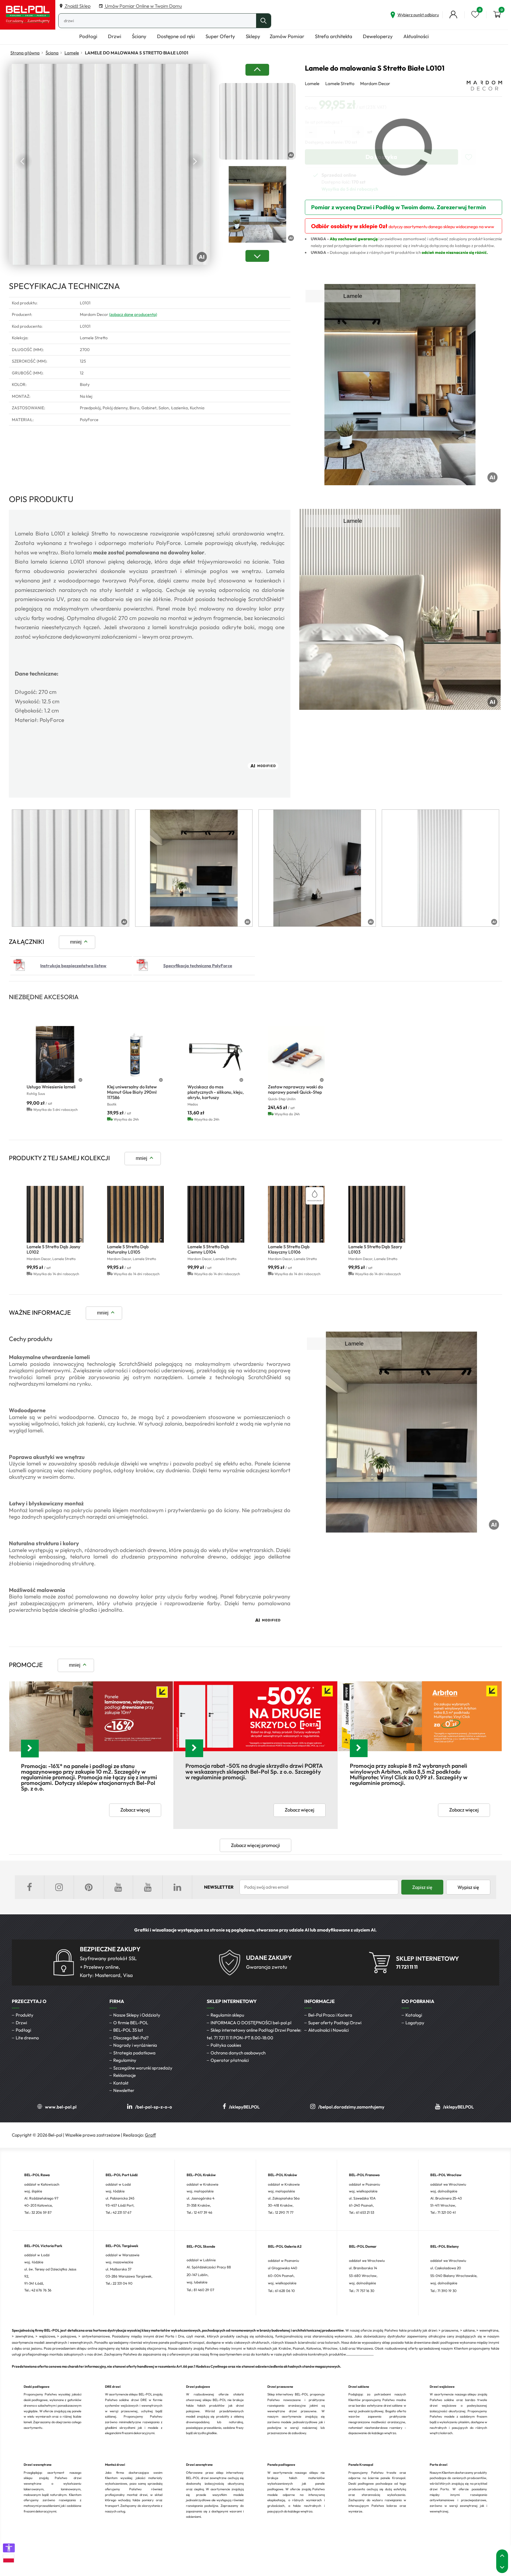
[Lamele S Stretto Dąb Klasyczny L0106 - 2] (296, 1214)
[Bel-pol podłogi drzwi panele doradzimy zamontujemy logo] (28, 15)
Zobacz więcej (135, 1810)
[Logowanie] (453, 14)
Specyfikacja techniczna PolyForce (198, 966)
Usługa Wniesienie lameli (51, 1087)
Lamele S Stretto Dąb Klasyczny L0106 (289, 1249)
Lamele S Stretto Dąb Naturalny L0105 (128, 1249)
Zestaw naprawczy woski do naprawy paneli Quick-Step (295, 1089)
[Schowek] (475, 14)
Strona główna (25, 53)
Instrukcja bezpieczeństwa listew (73, 966)
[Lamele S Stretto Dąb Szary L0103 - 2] (377, 1214)
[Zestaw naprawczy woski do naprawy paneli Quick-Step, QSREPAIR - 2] (296, 1054)
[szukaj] (263, 21)
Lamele (72, 53)
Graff (150, 2135)
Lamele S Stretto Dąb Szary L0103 (375, 1249)
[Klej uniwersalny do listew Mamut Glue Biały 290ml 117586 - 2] (135, 1054)
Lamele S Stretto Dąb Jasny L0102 (54, 1249)
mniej (76, 942)
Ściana (52, 53)
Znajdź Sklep (77, 6)
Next (195, 161)
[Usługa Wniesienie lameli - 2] (55, 1054)
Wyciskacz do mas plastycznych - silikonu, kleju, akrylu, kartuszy (216, 1092)
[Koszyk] (497, 14)
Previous (24, 161)
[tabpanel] (71, 868)
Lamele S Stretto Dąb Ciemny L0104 (208, 1249)
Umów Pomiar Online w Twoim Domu (143, 6)
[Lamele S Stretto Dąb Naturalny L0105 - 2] (135, 1214)
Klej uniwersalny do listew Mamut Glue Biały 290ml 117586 (132, 1092)
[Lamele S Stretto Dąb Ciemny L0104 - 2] (216, 1214)
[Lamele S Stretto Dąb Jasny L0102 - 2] (55, 1214)
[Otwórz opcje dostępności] (9, 2548)
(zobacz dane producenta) (133, 314)
